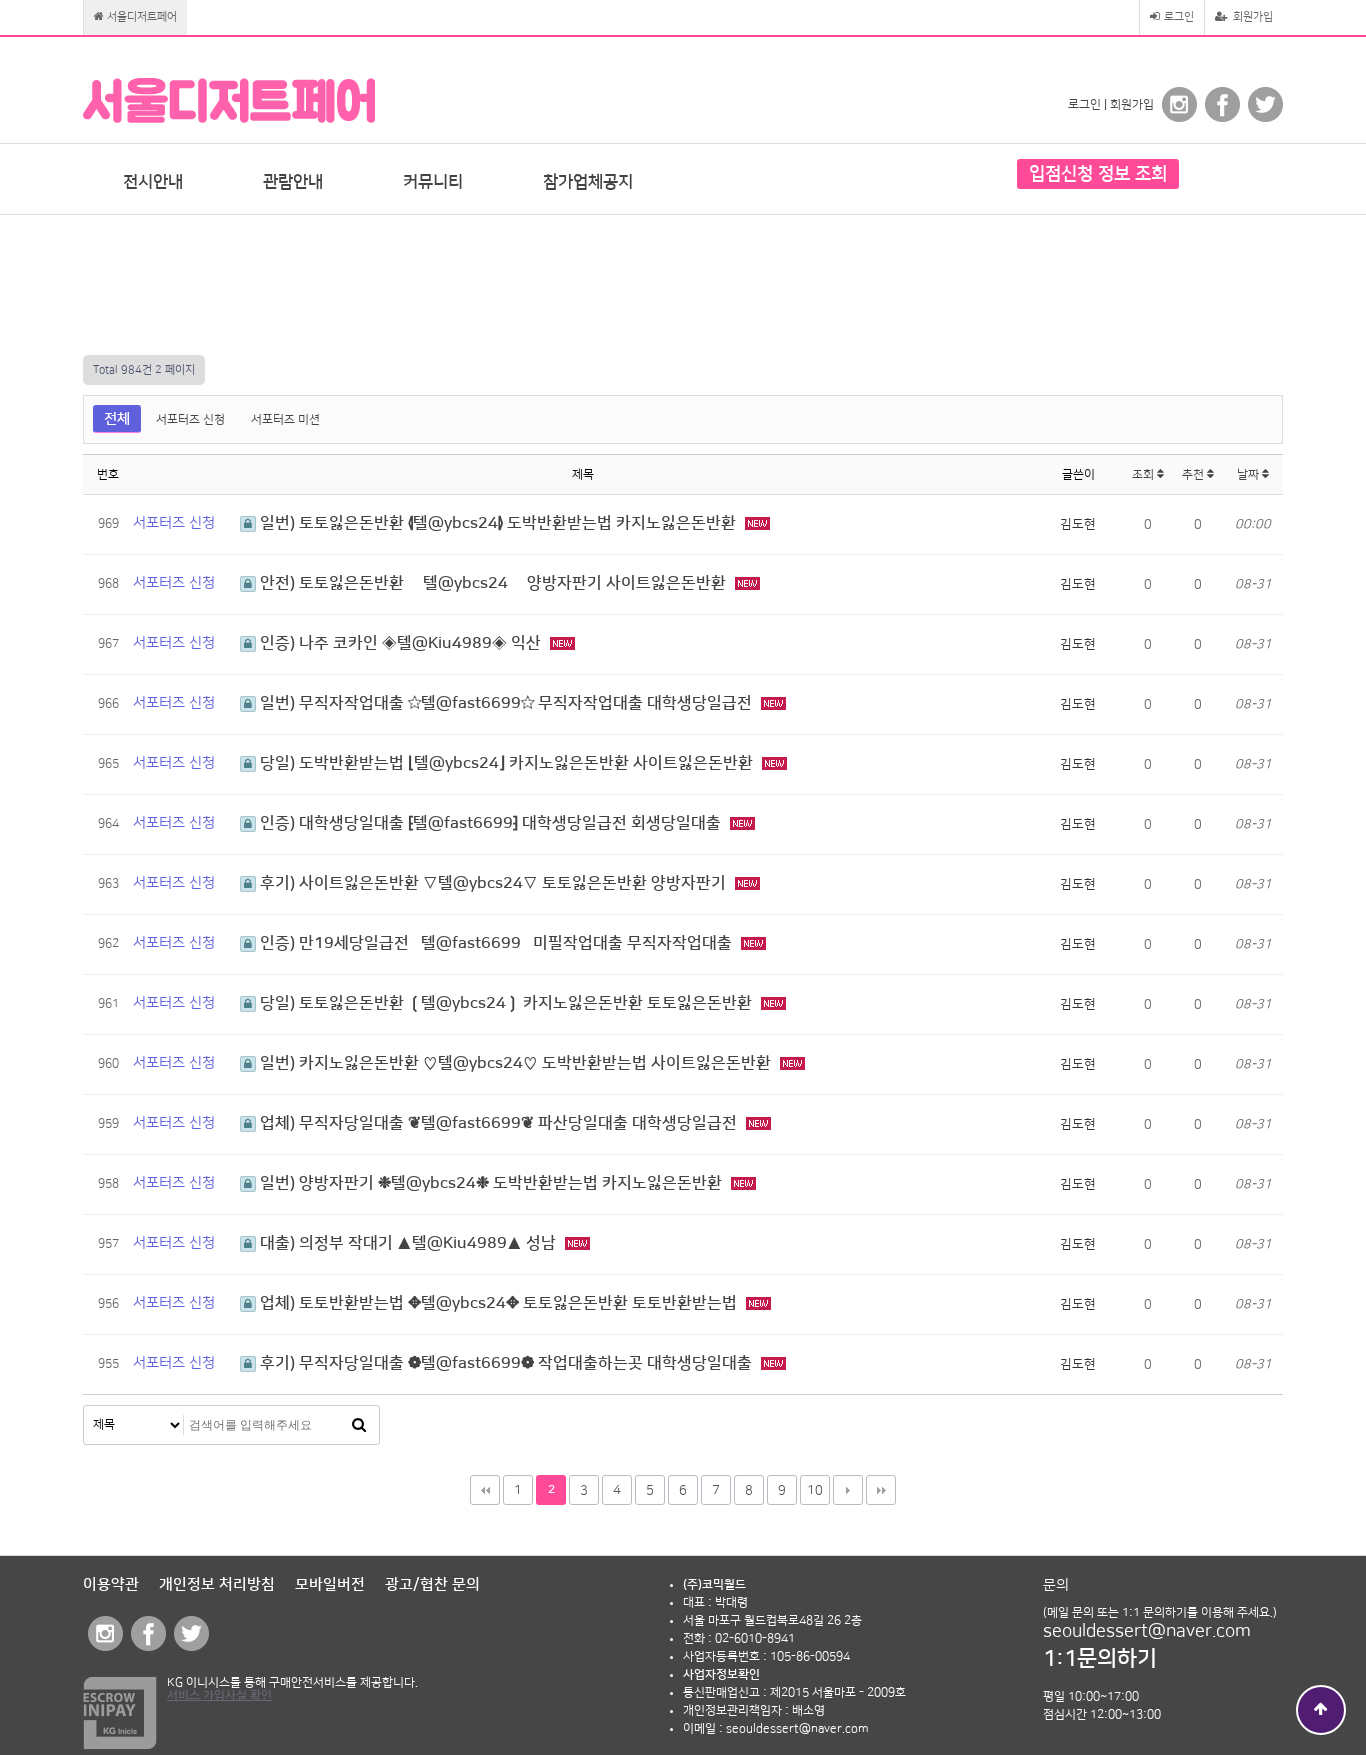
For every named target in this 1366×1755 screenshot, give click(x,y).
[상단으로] (1321, 1710)
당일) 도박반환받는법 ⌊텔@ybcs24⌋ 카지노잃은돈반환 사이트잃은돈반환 (506, 763)
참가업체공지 (588, 182)
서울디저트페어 (140, 17)
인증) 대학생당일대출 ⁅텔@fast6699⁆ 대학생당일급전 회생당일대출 (490, 823)
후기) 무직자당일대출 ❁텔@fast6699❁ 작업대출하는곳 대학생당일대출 (506, 1363)
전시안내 (153, 182)
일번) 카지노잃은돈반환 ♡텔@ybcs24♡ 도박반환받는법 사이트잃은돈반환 (515, 1063)
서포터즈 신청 (190, 419)
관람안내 (293, 182)
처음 (485, 1490)
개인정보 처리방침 (217, 1584)
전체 (117, 419)
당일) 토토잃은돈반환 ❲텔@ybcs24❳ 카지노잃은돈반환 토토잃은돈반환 (506, 1003)
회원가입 (1251, 17)
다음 (848, 1490)
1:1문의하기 (1100, 1658)
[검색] (359, 1425)
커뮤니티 (433, 182)
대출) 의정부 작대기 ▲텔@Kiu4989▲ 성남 (408, 1243)
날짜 (1249, 474)
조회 (1144, 474)
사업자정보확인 (721, 1674)
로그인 (1177, 17)
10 (815, 1490)
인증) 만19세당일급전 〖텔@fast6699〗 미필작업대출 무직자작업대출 (496, 943)
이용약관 (111, 1584)
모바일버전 (330, 1584)
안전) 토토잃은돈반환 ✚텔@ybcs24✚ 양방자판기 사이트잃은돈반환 (493, 583)
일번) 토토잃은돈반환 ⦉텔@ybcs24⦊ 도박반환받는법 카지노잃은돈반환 (498, 523)
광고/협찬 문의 (432, 1584)
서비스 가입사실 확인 (219, 1695)
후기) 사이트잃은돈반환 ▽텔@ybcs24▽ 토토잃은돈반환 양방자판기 (493, 883)
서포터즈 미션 (285, 419)
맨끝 (881, 1490)
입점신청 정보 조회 (1098, 174)
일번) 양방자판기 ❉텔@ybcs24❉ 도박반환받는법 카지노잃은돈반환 (491, 1183)
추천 (1194, 474)
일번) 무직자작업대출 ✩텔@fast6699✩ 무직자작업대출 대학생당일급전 (506, 703)
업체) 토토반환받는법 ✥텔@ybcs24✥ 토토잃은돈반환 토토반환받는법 (498, 1303)
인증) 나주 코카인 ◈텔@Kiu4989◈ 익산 (400, 643)
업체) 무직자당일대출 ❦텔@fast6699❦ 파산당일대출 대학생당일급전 (498, 1123)
